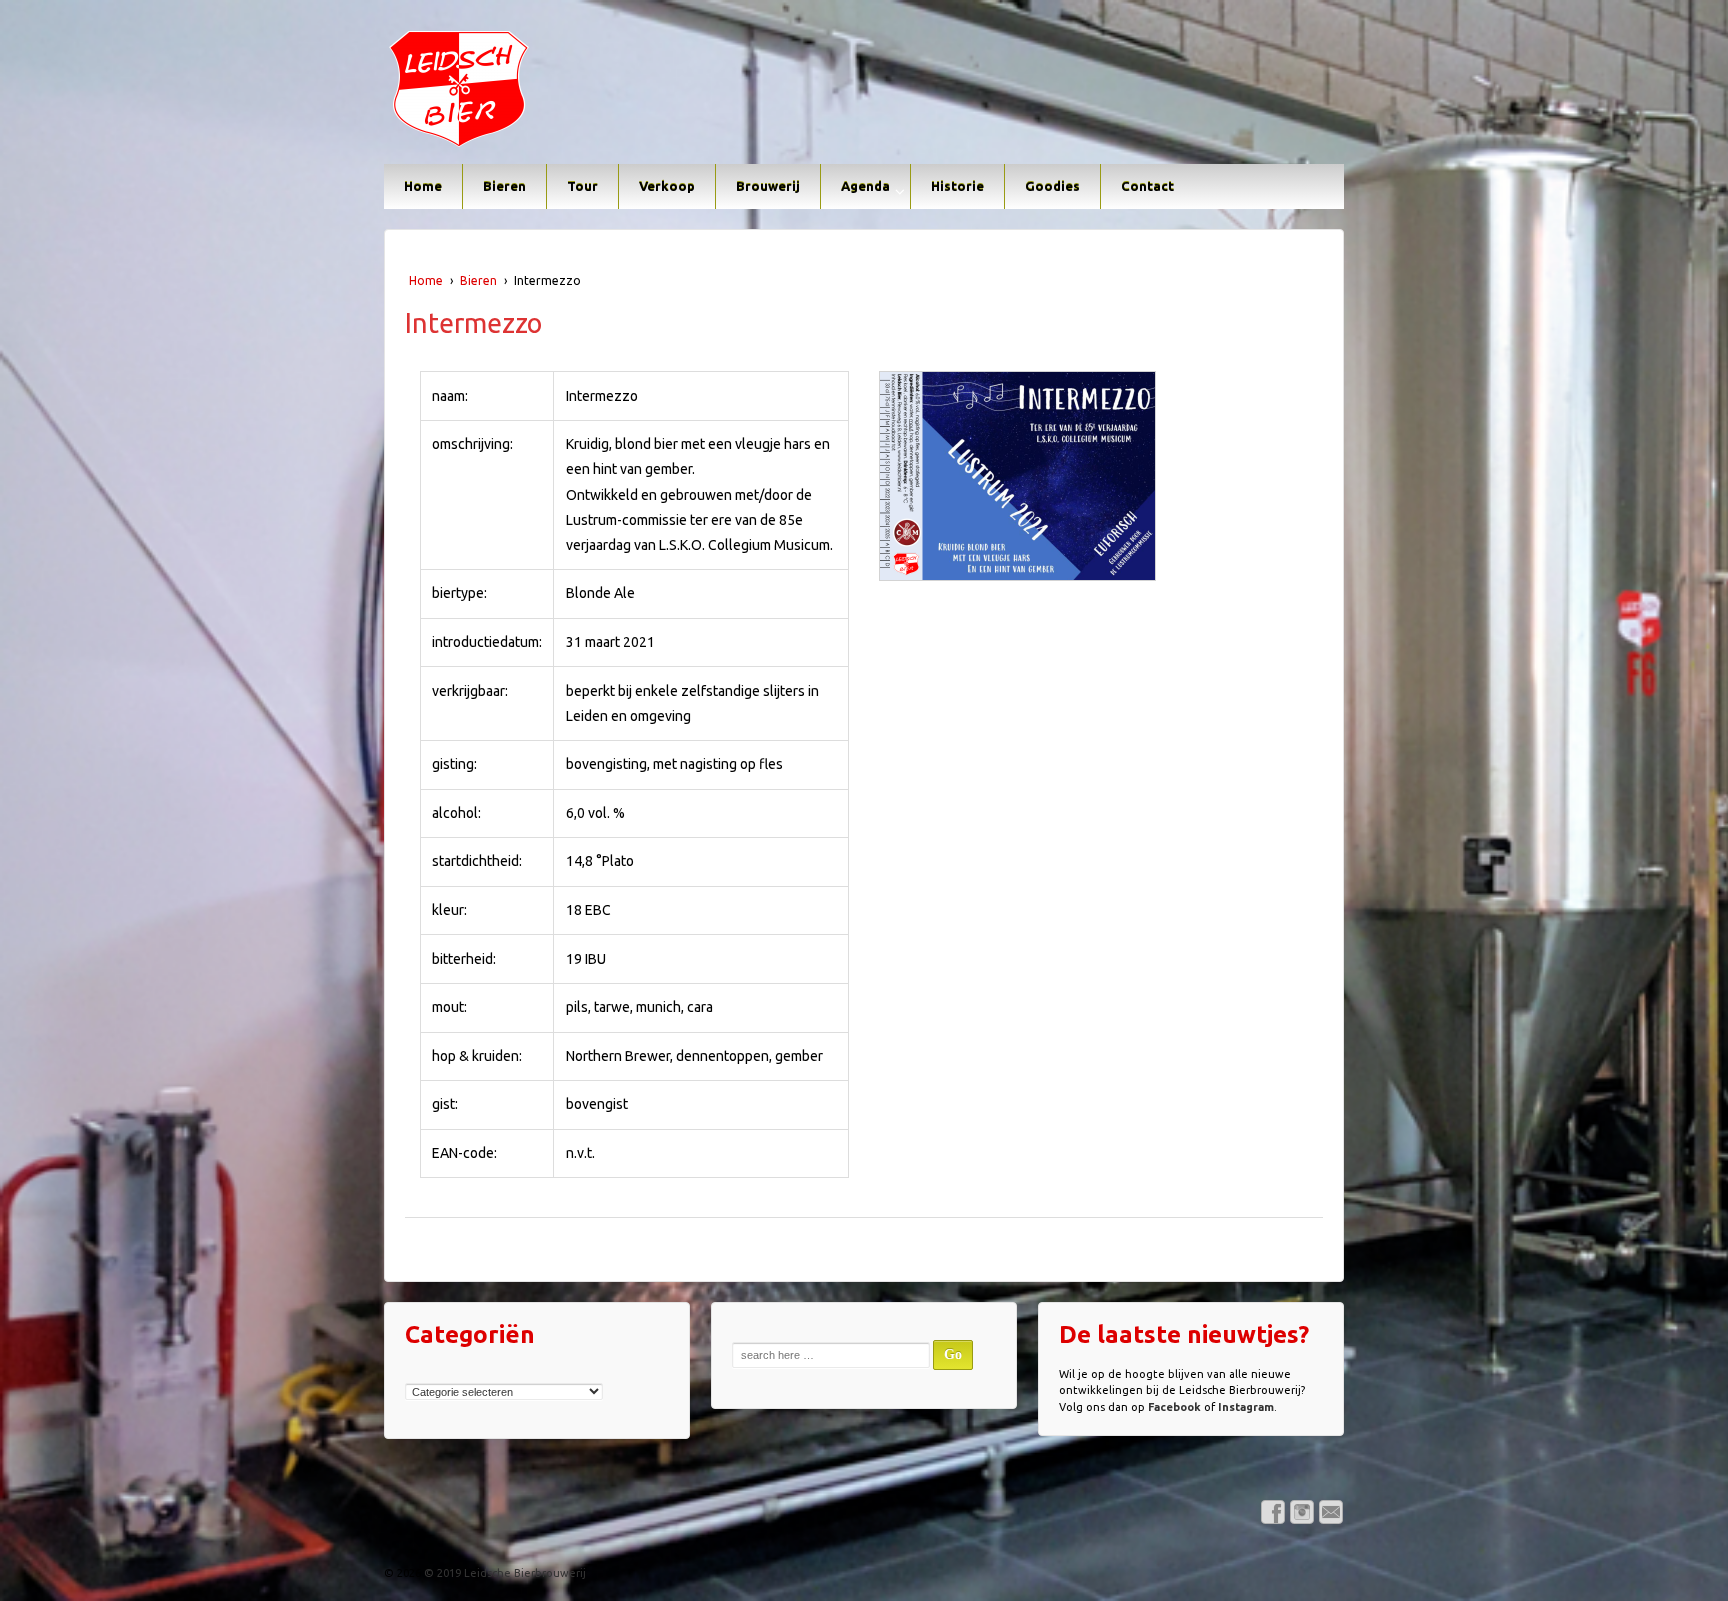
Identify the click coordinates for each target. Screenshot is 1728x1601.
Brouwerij (768, 186)
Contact (1147, 186)
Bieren (504, 186)
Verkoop (667, 186)
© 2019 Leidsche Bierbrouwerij (503, 1573)
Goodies (1052, 186)
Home (423, 186)
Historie (957, 186)
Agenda (865, 186)
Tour (582, 186)
